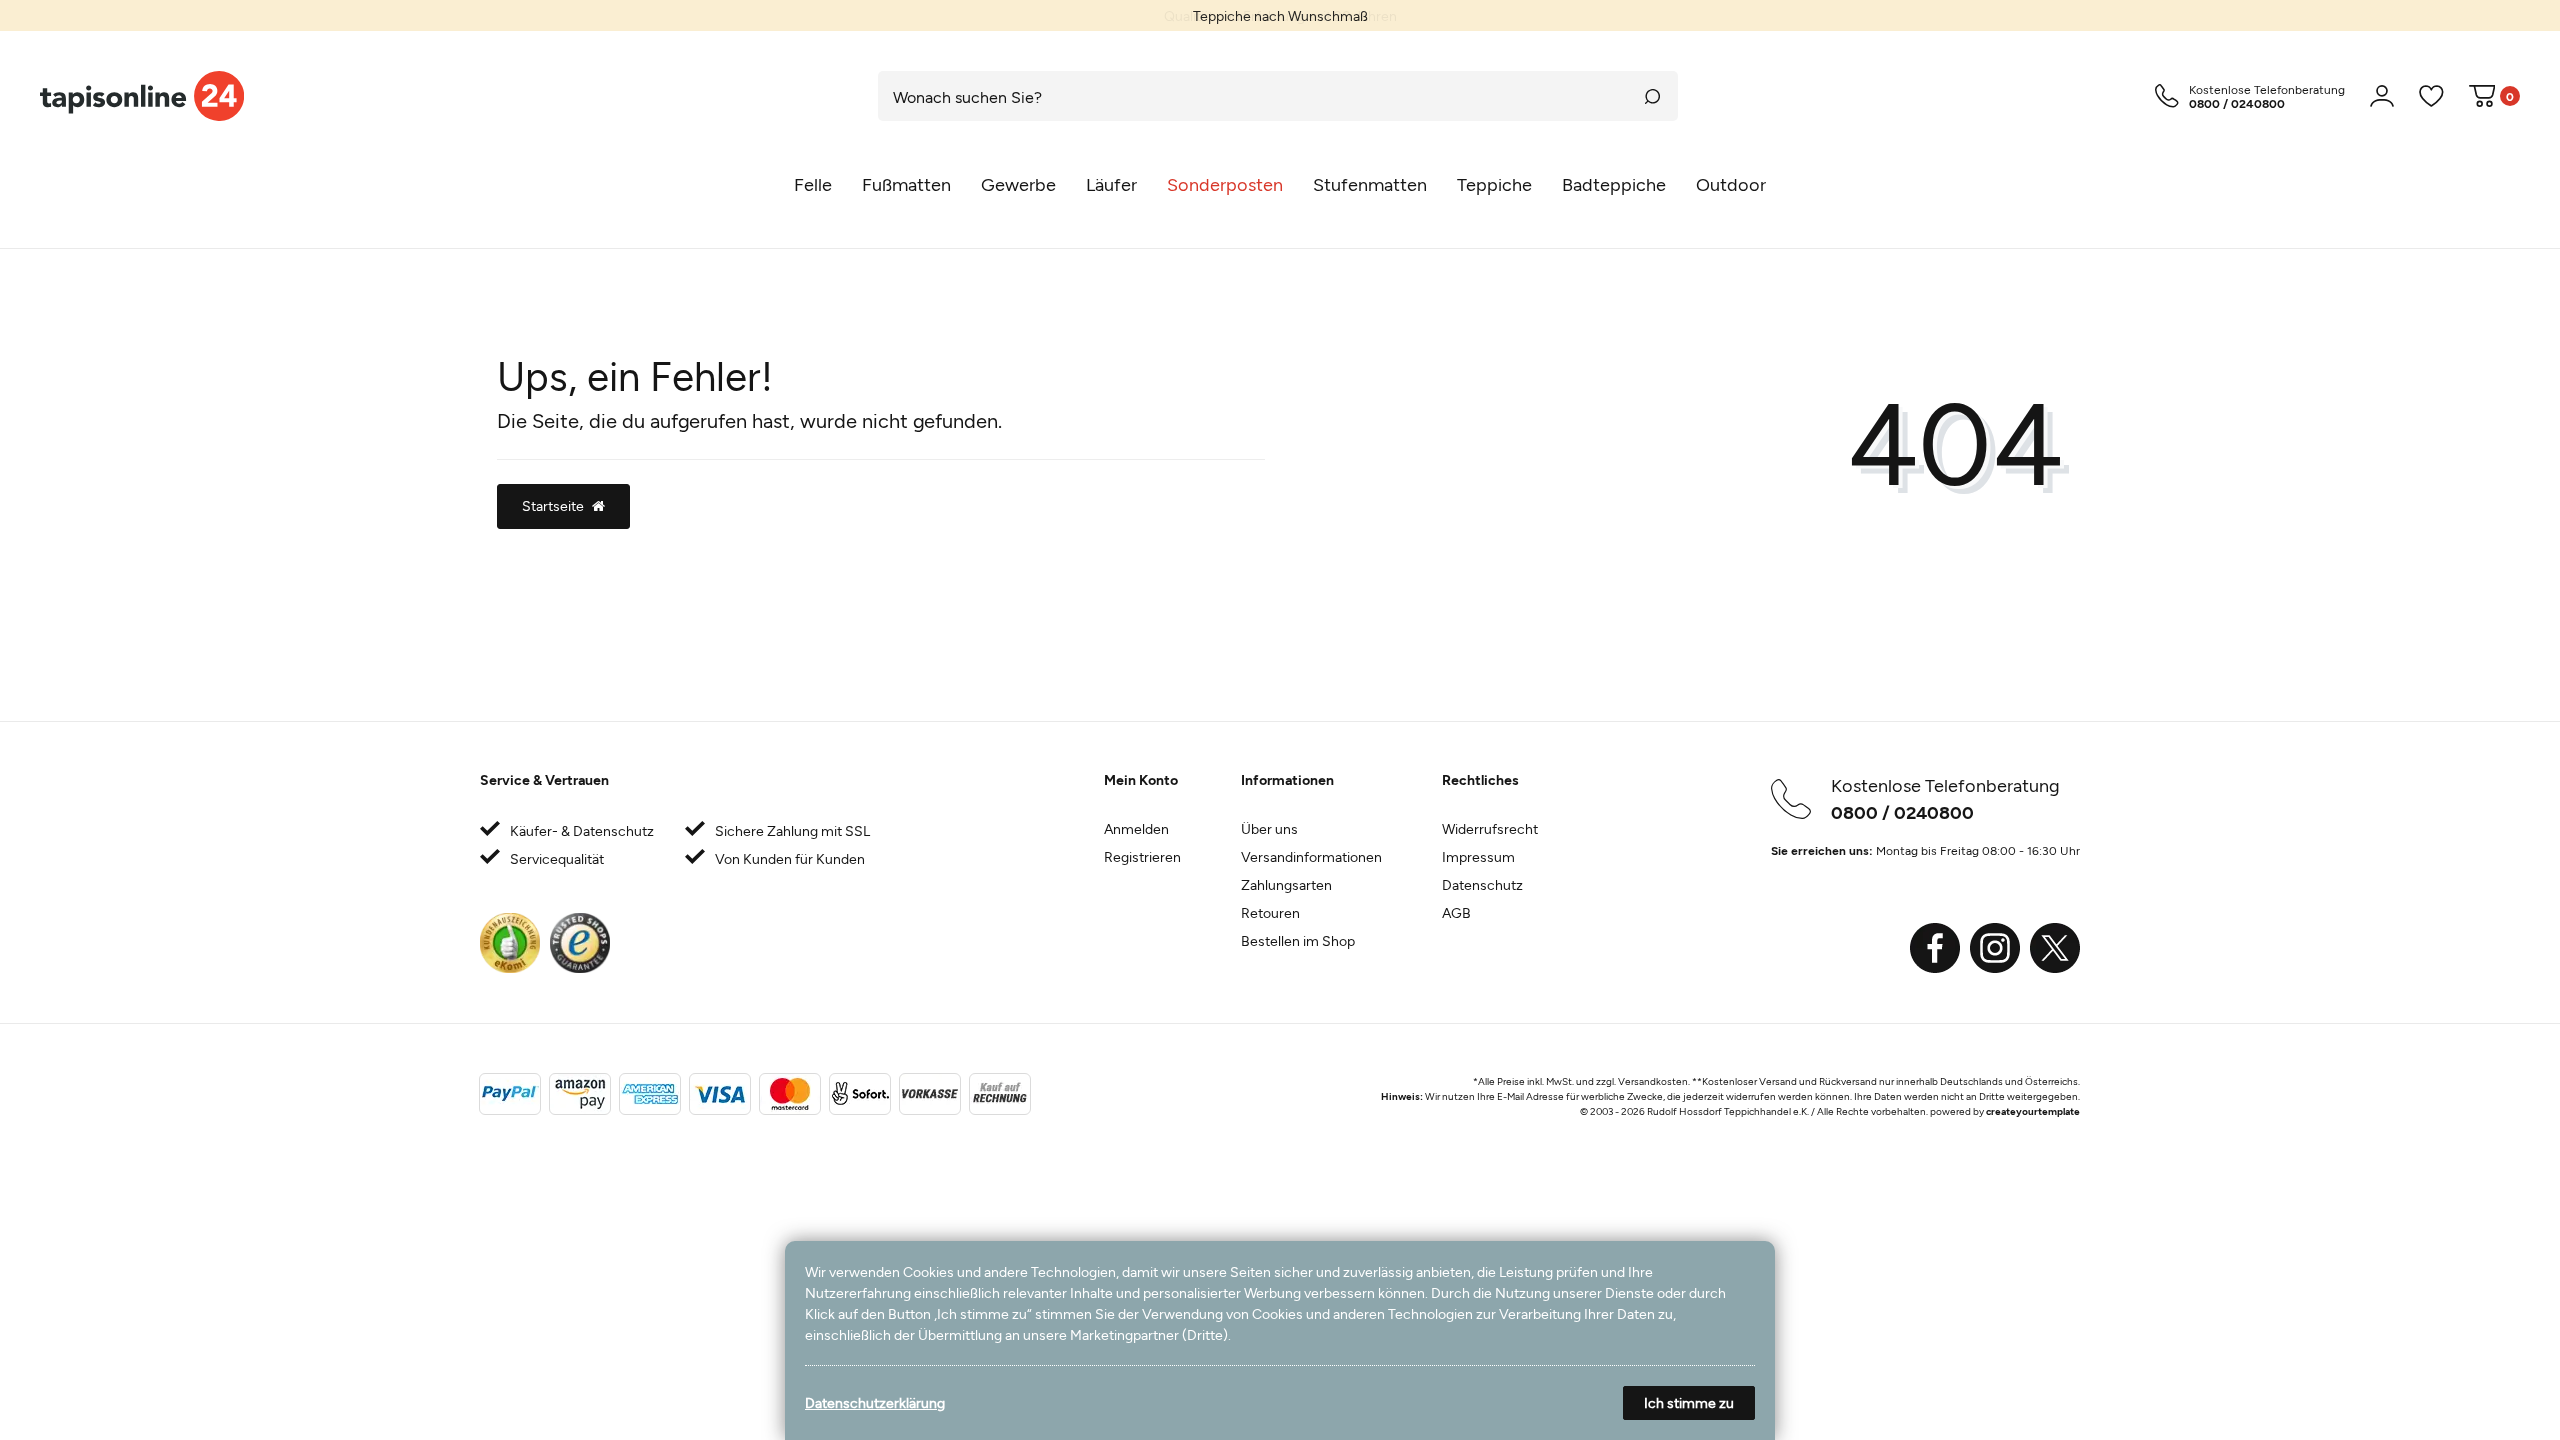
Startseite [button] (553, 505)
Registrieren (1142, 856)
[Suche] (1653, 96)
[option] (1280, 15)
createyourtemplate (2033, 1111)
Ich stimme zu (1689, 1402)
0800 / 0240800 (1902, 812)
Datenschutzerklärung (875, 1402)
